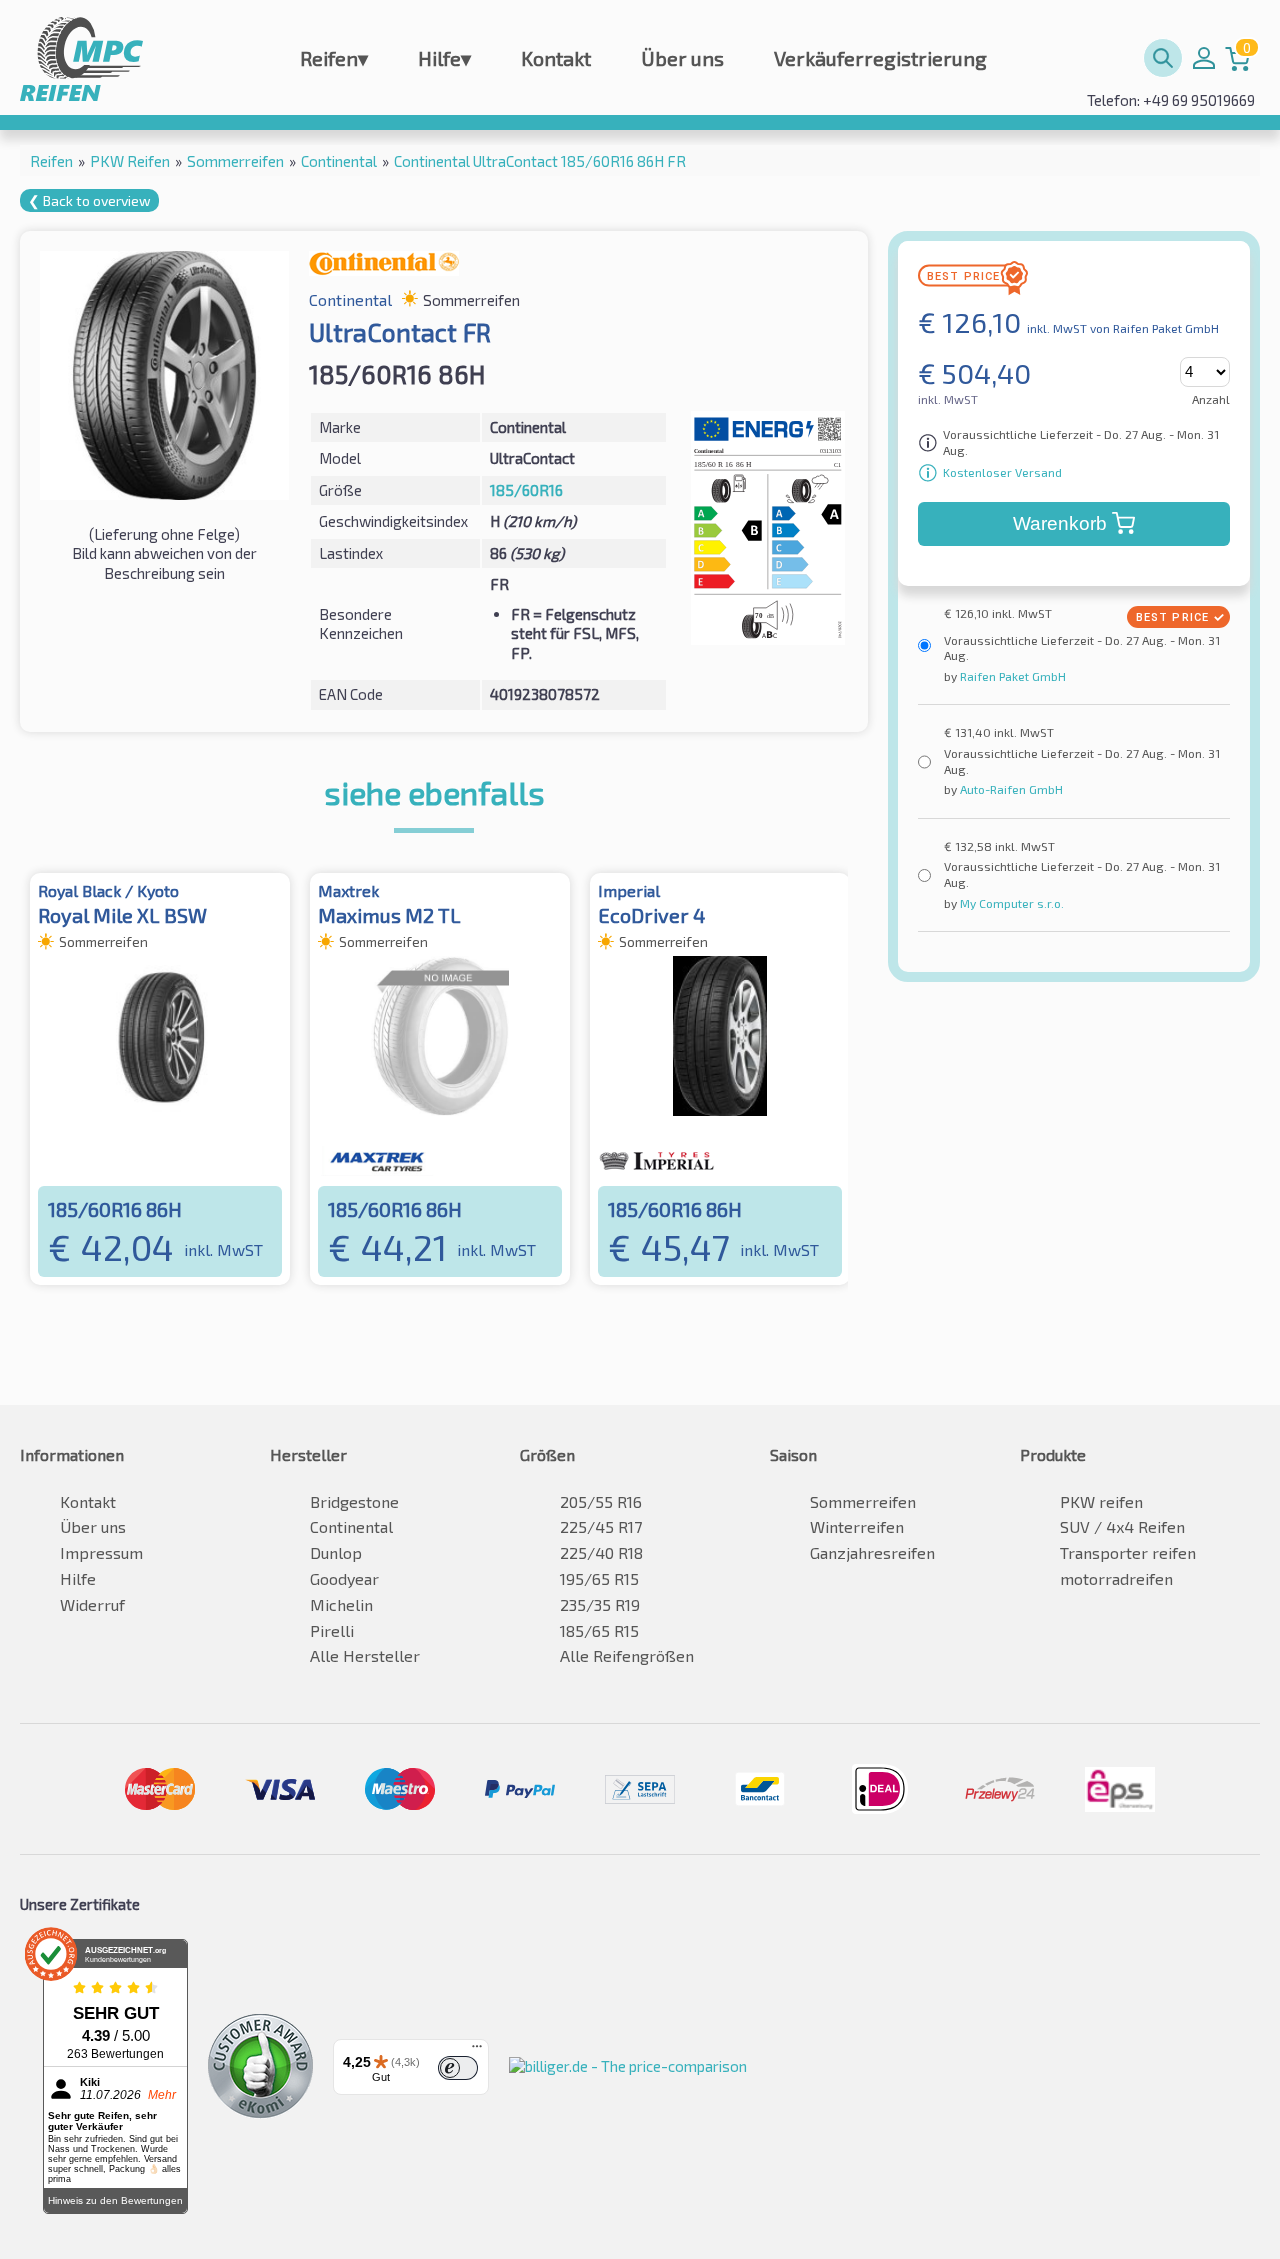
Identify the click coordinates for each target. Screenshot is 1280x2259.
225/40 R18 (601, 1552)
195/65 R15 (599, 1578)
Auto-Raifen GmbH (1010, 789)
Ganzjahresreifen (872, 1552)
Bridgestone (354, 1501)
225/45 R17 (601, 1526)
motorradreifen (1116, 1578)
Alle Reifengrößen (627, 1655)
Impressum (101, 1552)
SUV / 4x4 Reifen (1122, 1526)
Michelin (341, 1604)
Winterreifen (857, 1526)
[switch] (458, 2068)
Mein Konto (1204, 58)
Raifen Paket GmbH (1011, 676)
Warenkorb (1060, 523)
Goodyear (344, 1578)
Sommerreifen (863, 1501)
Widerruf (92, 1604)
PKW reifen (1101, 1501)
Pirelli (332, 1630)
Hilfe (444, 58)
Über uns (682, 58)
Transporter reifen (1128, 1552)
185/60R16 (526, 490)
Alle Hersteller (365, 1655)
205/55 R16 (601, 1501)
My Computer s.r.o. (1010, 903)
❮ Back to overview (89, 200)
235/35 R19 (600, 1604)
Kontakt (556, 58)
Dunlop (336, 1552)
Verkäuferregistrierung (880, 58)
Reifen (334, 58)
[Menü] (477, 2051)
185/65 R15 (599, 1630)
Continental (351, 1526)
